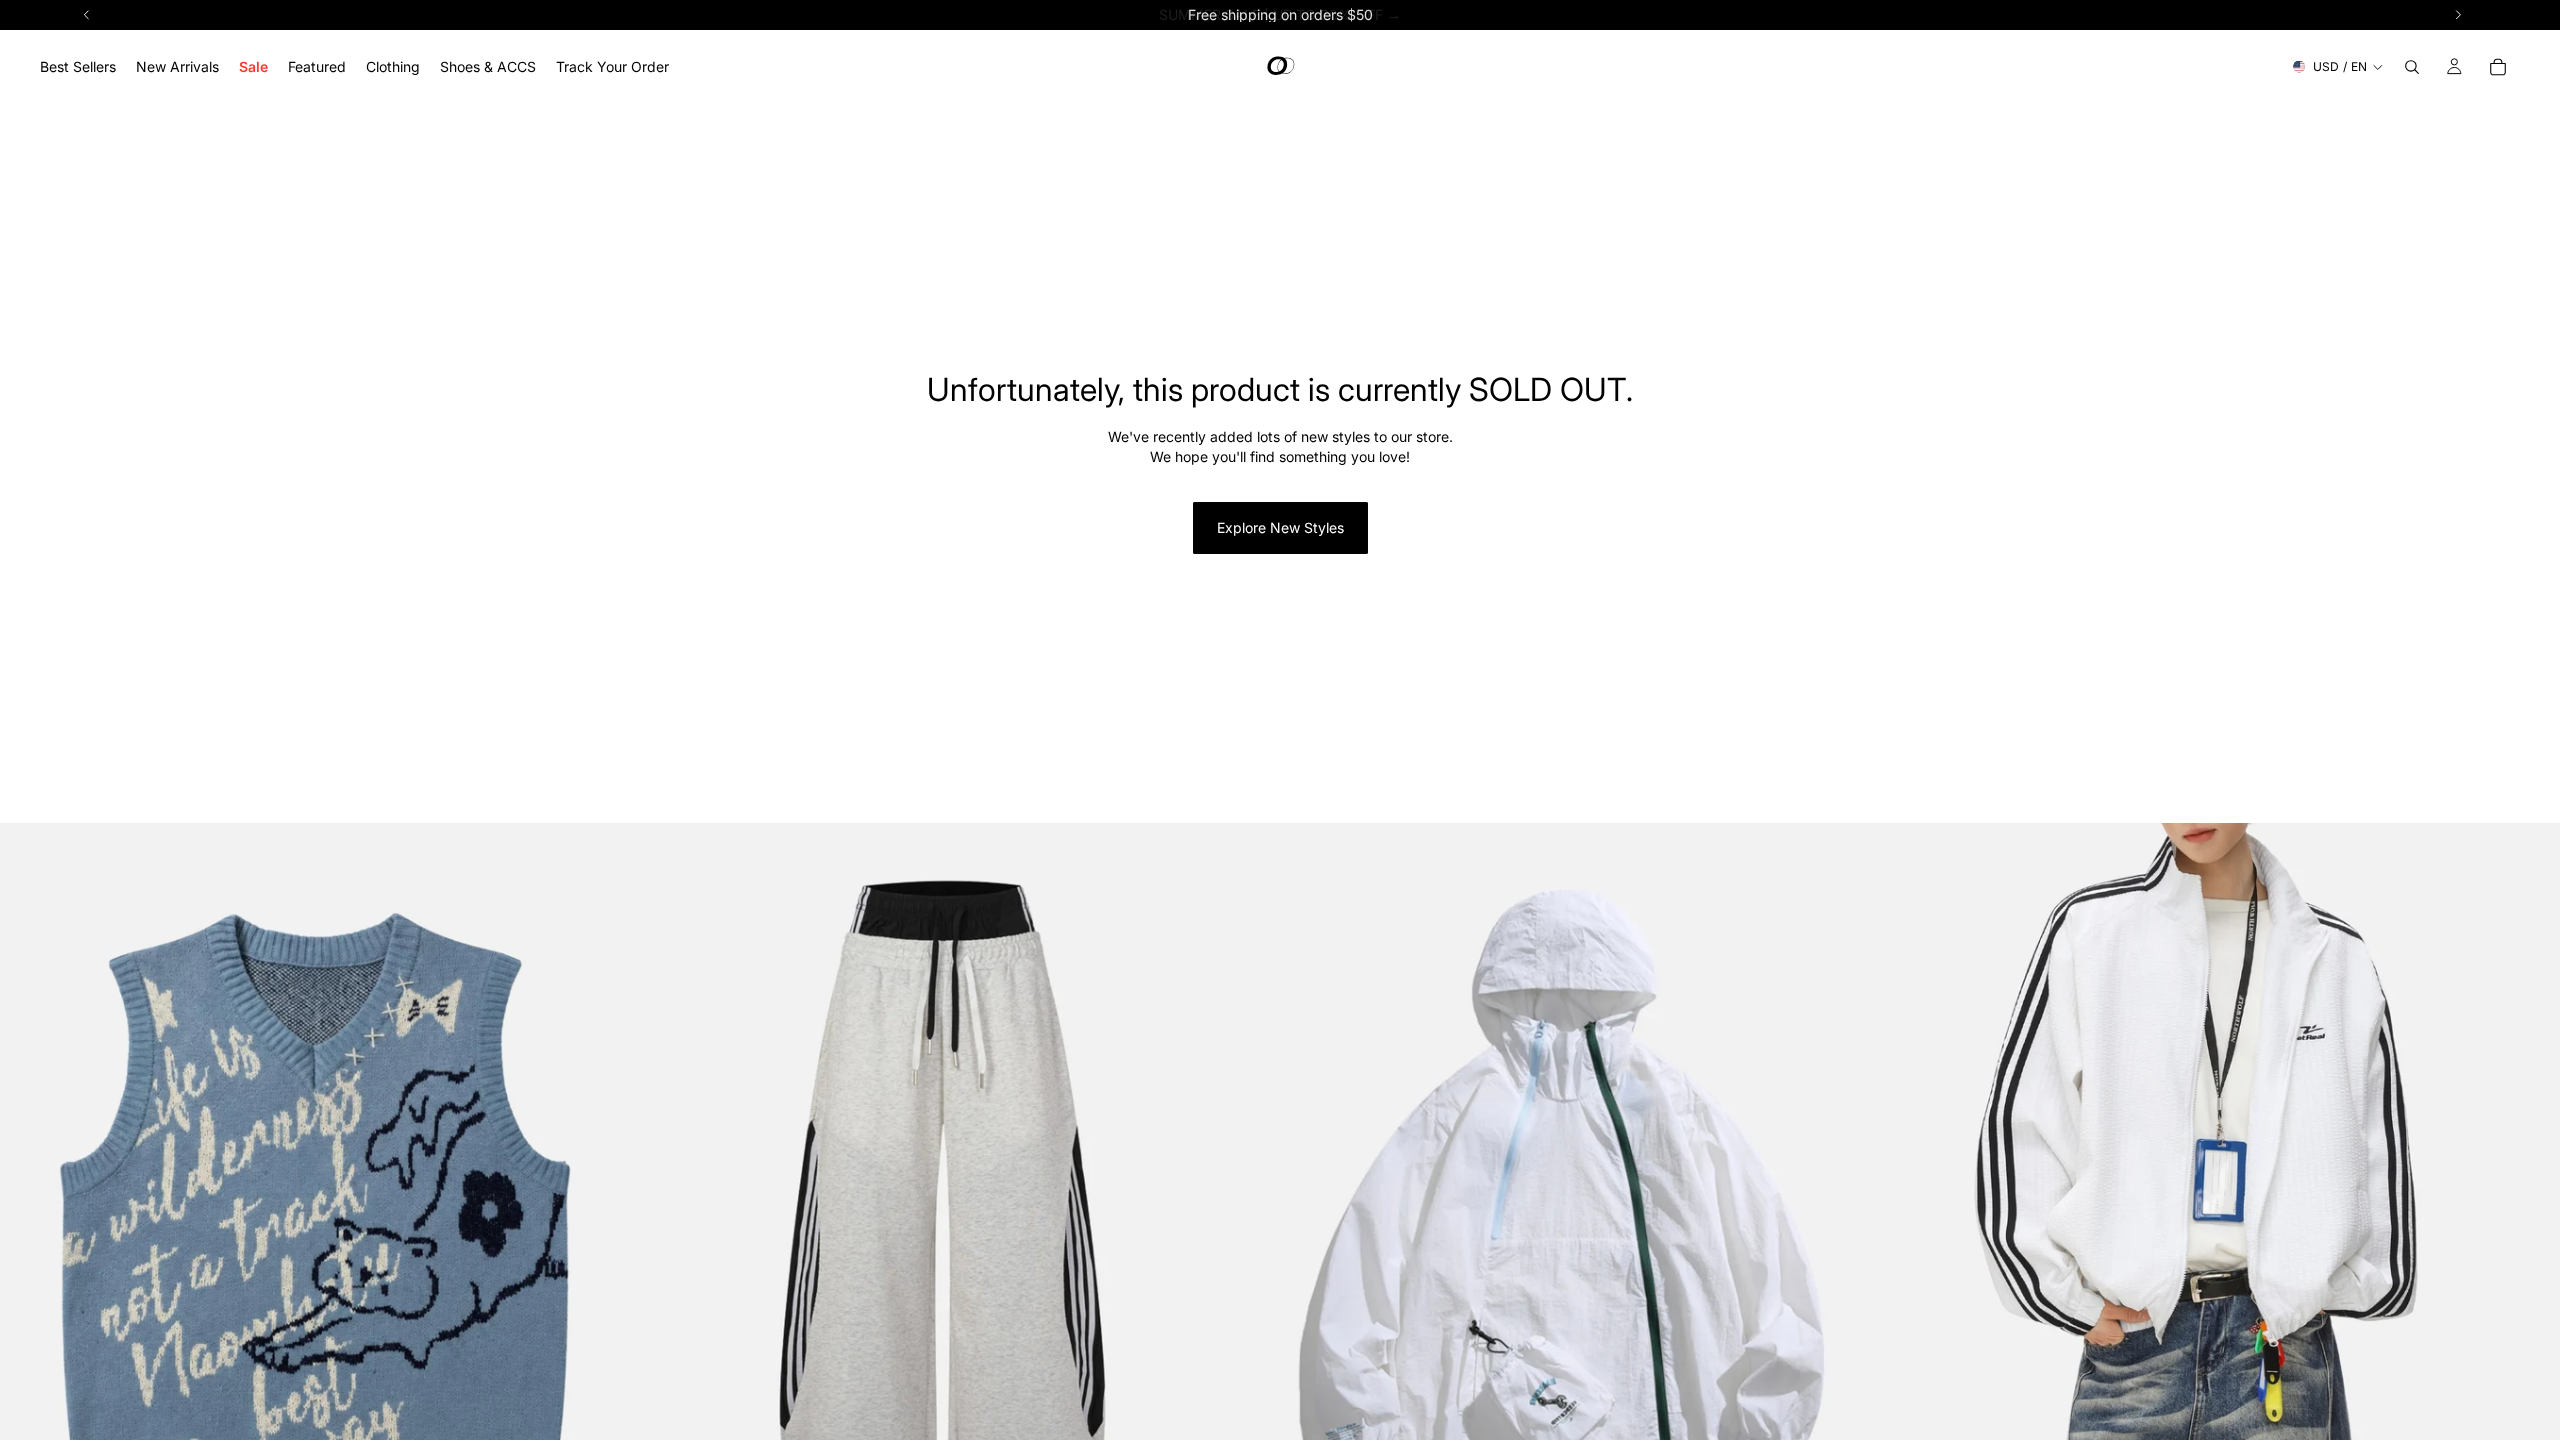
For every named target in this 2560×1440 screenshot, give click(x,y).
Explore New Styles (1280, 527)
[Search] (2412, 67)
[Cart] (2498, 67)
